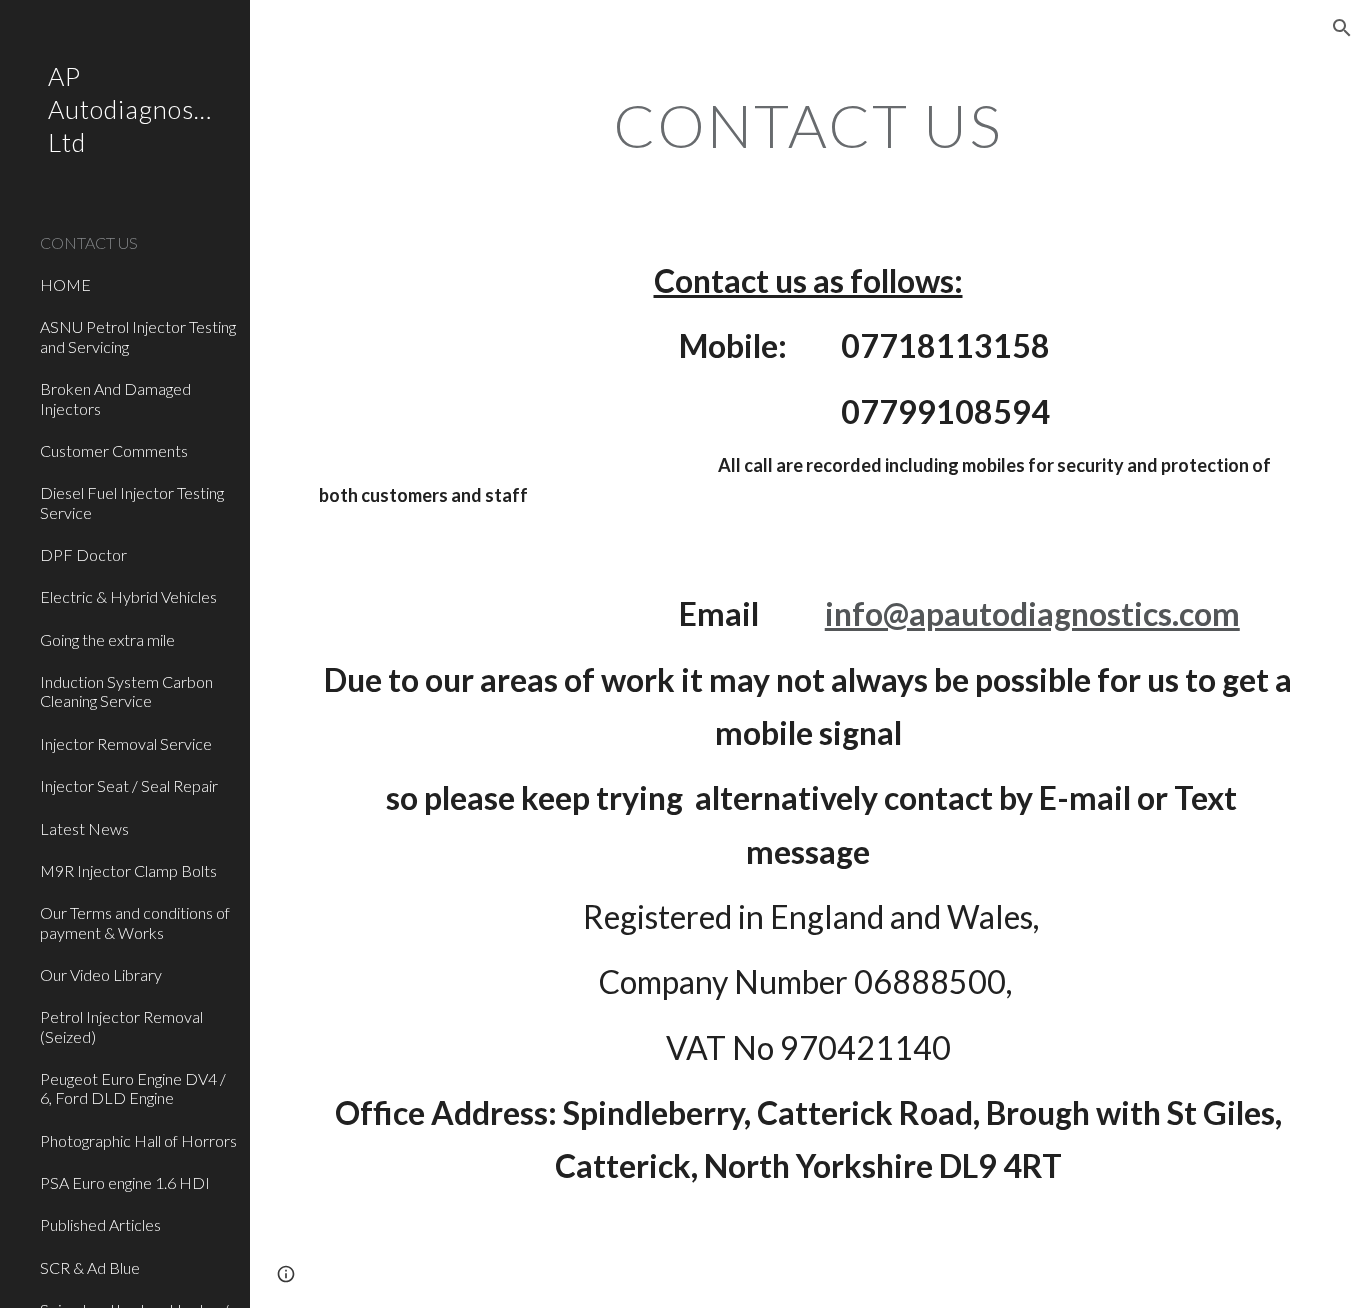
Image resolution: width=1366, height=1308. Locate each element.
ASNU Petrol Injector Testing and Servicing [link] (138, 336)
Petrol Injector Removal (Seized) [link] (121, 1026)
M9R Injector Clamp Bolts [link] (128, 870)
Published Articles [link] (100, 1224)
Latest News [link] (84, 828)
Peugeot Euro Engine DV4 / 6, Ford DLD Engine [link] (133, 1088)
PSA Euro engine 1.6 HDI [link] (125, 1182)
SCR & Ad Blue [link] (90, 1267)
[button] (1342, 28)
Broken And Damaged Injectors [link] (115, 398)
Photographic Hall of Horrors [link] (138, 1140)
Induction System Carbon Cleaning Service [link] (126, 691)
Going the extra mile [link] (107, 639)
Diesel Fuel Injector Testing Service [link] (132, 502)
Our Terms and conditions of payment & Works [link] (135, 922)
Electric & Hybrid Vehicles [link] (128, 596)
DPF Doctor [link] (83, 554)
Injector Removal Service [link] (126, 743)
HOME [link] (65, 284)
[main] (808, 125)
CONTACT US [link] (89, 242)
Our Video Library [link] (101, 974)
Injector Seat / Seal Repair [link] (129, 785)
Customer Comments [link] (114, 450)
